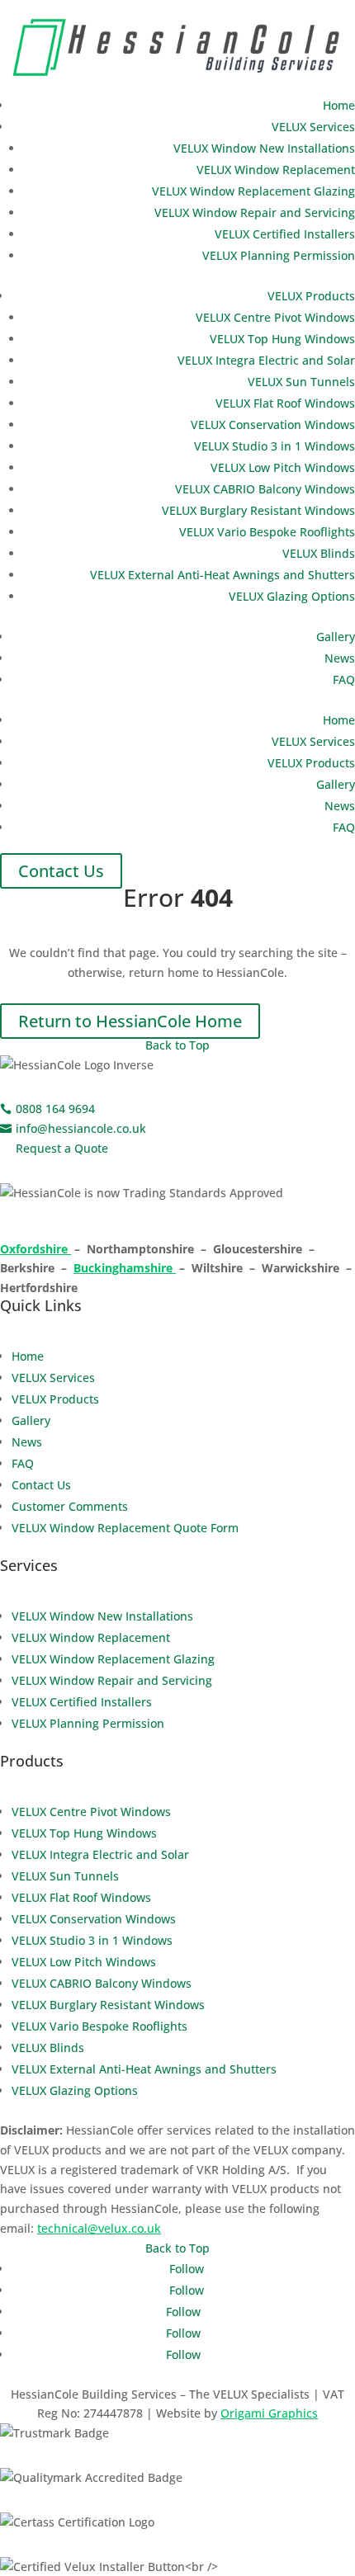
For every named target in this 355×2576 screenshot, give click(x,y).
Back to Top (177, 1045)
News (340, 658)
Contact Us (61, 871)
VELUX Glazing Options (292, 596)
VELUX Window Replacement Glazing (253, 191)
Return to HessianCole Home (130, 1021)
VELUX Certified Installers (285, 234)
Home (339, 105)
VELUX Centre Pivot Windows (275, 317)
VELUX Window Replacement (276, 170)
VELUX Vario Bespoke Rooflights (267, 532)
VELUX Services (313, 127)
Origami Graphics (269, 2413)
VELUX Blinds (319, 553)
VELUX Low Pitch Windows (283, 467)
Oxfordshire (35, 1249)
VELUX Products (311, 296)
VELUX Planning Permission (279, 255)
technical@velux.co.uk (99, 2228)
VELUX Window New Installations (264, 148)
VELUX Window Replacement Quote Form (125, 1528)
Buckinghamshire (125, 1268)
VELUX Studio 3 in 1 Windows (275, 446)
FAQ (344, 679)
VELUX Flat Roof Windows (285, 403)
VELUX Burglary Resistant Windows (258, 510)
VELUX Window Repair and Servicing (255, 212)
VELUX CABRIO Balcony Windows (265, 489)
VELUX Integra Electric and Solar (266, 360)
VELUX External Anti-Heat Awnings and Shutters (222, 575)
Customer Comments (70, 1506)
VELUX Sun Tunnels (301, 382)
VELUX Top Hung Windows (282, 339)
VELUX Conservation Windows (273, 425)
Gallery (336, 637)
